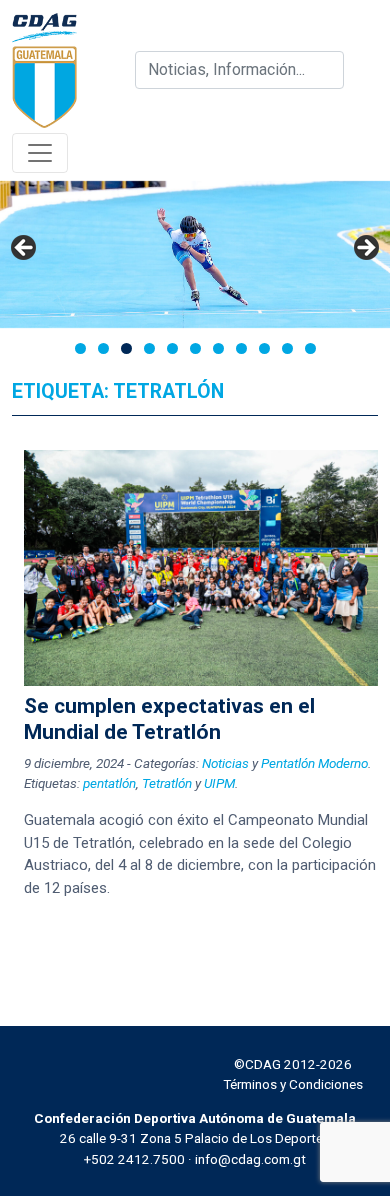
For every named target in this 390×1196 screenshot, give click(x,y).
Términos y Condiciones (293, 1084)
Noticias (225, 763)
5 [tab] (172, 348)
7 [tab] (218, 348)
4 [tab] (149, 348)
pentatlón (109, 783)
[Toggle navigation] (40, 153)
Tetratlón (167, 783)
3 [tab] (126, 348)
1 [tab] (80, 348)
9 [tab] (264, 348)
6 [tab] (195, 348)
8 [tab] (241, 348)
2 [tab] (103, 348)
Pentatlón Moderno (314, 763)
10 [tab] (287, 348)
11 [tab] (310, 348)
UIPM (219, 783)
